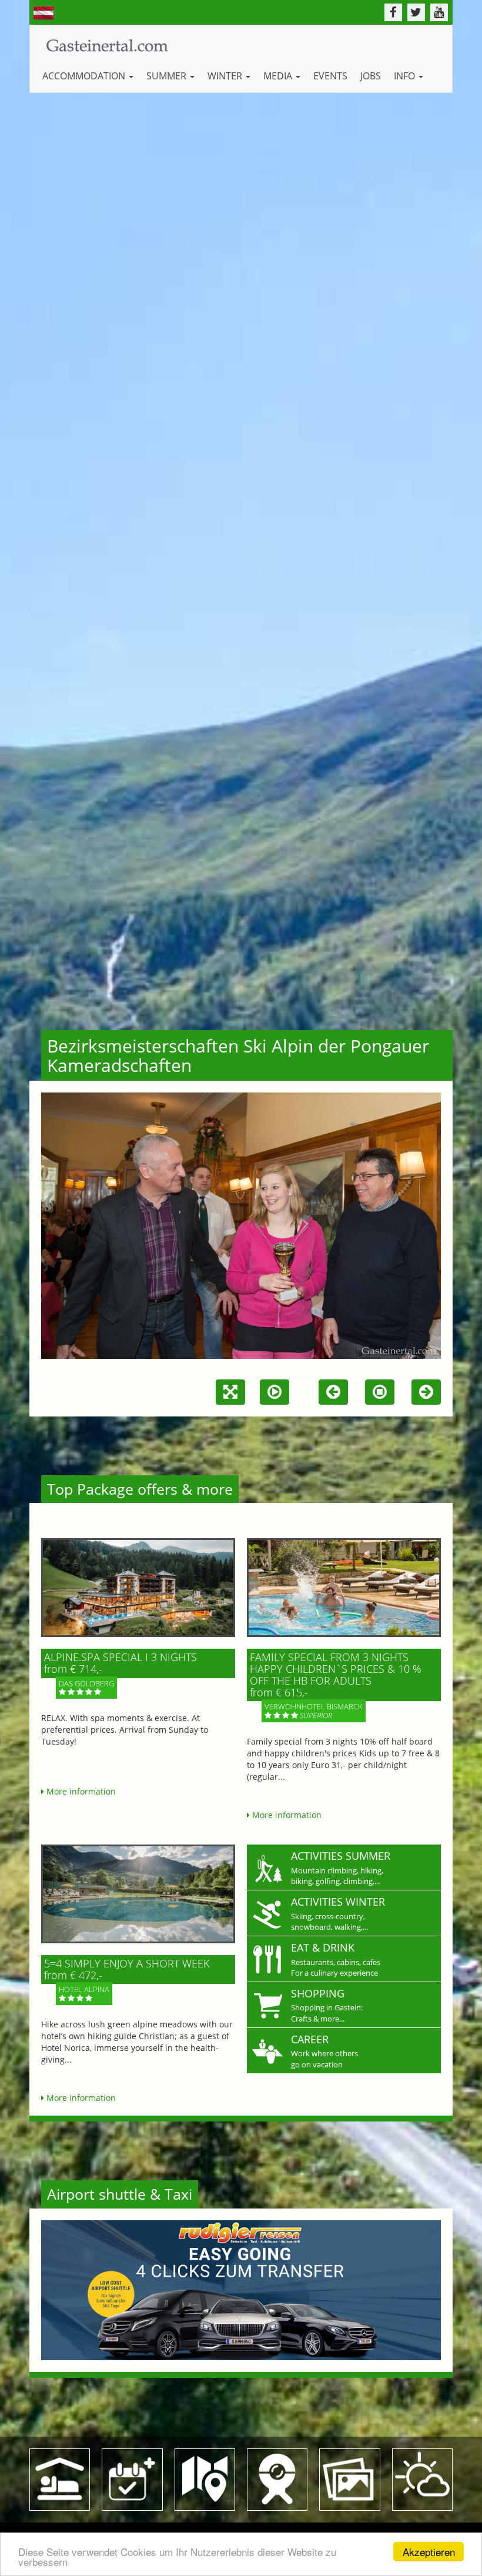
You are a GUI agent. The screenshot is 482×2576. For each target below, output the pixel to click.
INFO (406, 76)
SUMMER (168, 76)
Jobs (371, 76)
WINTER (226, 76)
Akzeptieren (429, 2552)
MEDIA (279, 76)
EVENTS (330, 76)
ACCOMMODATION (85, 76)
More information (80, 1791)
